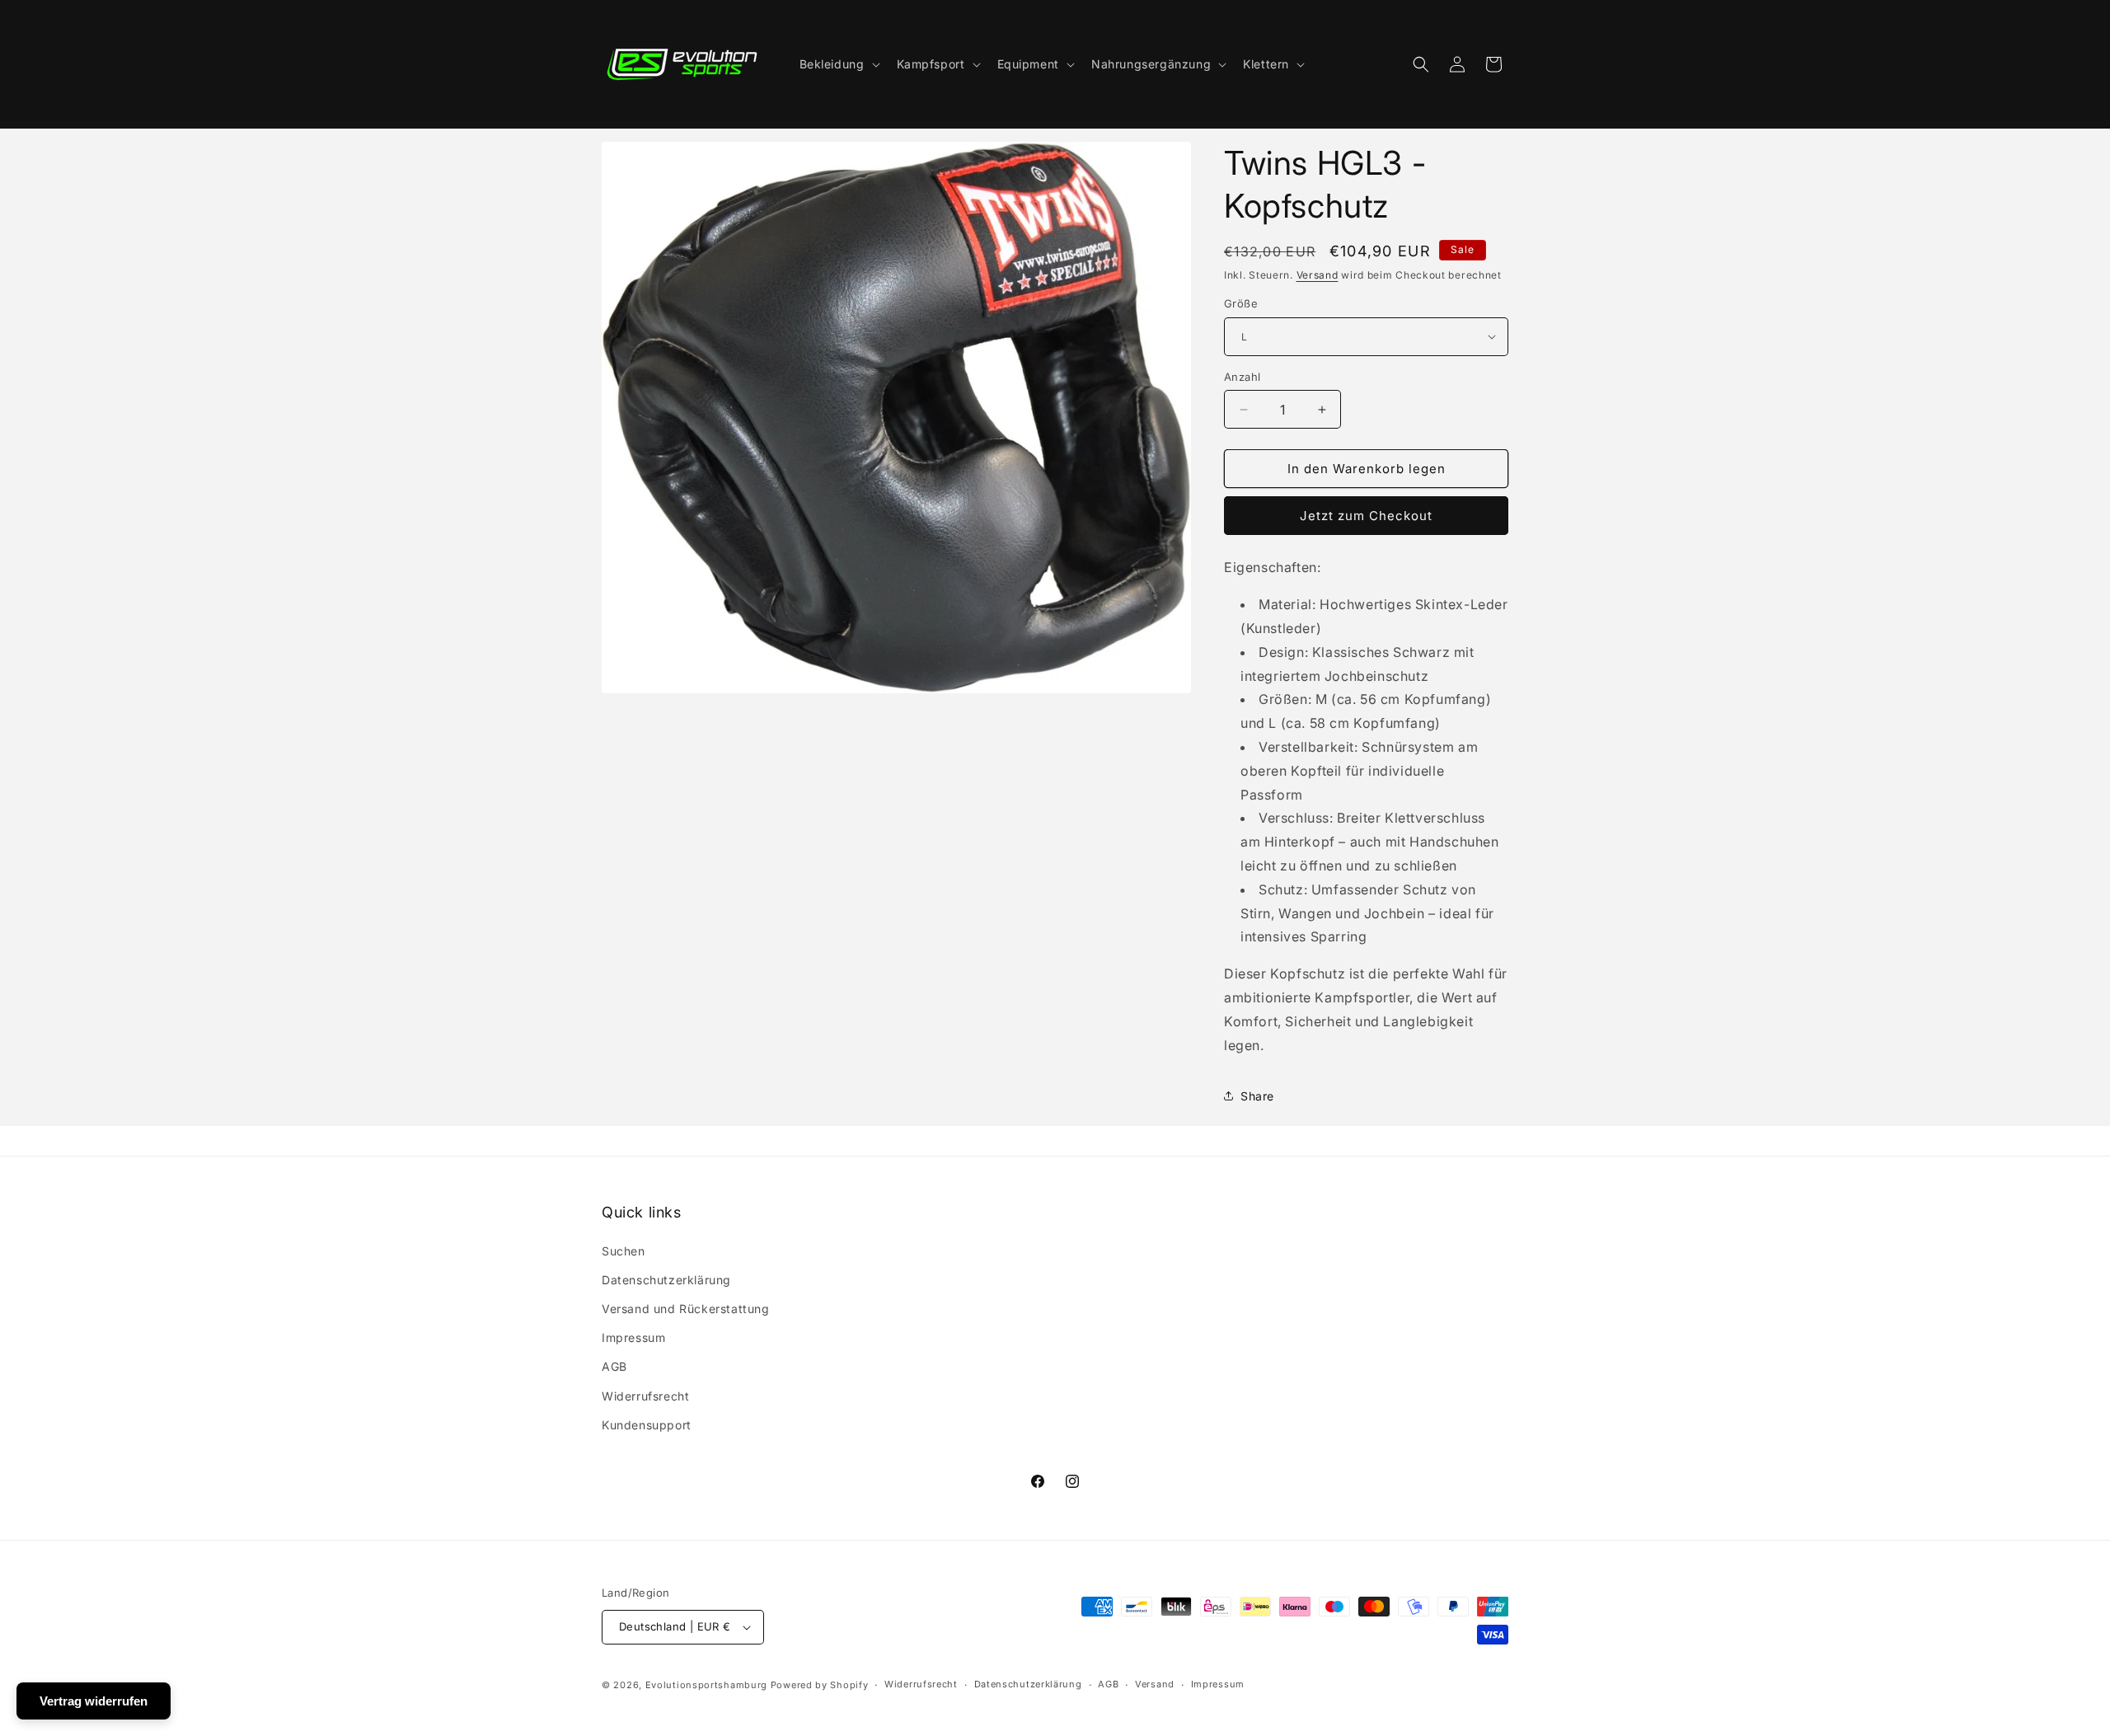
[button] (838, 64)
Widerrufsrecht (645, 1396)
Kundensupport (647, 1425)
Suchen (624, 1251)
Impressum (633, 1337)
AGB (614, 1366)
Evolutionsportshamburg (706, 1685)
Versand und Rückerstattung (686, 1309)
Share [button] (1257, 1096)
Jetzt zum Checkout (1366, 516)
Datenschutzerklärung (666, 1280)
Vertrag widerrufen (94, 1701)
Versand (1318, 275)
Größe (1241, 303)
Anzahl (1242, 377)
